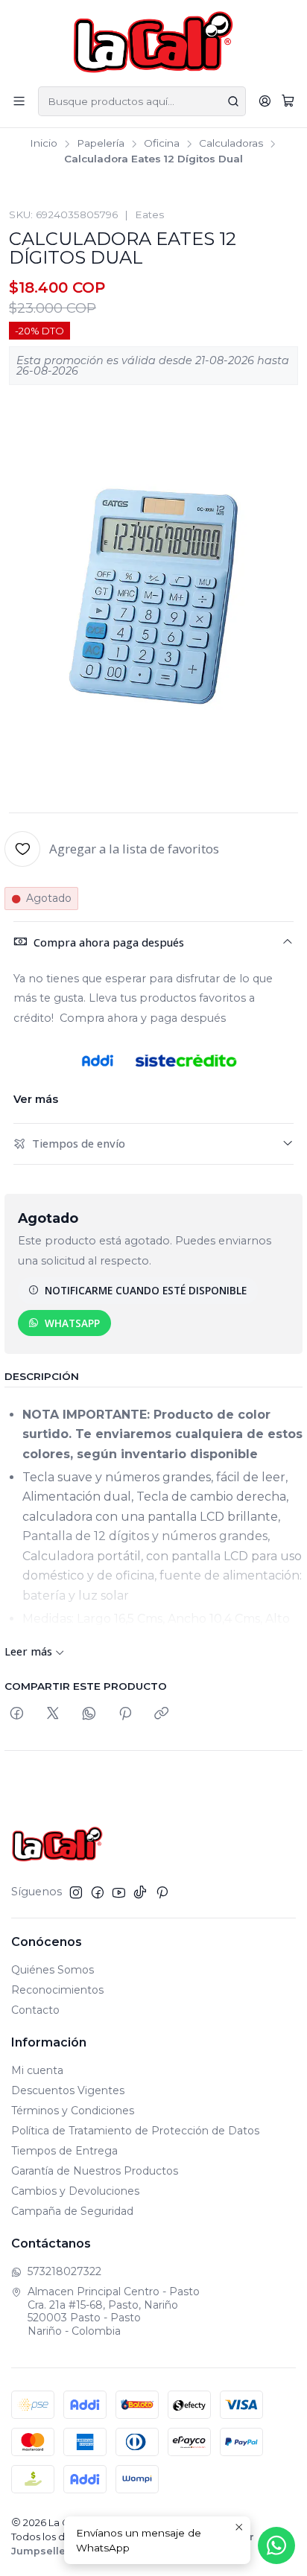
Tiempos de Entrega (64, 2151)
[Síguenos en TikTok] (140, 1892)
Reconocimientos (57, 1990)
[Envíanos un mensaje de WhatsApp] (276, 2545)
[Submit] (233, 101)
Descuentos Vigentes (68, 2090)
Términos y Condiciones (73, 2111)
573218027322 (64, 2271)
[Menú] (19, 101)
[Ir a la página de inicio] (154, 42)
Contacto (35, 2010)
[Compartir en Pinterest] (125, 1714)
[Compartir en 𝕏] (53, 1714)
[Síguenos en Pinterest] (162, 1892)
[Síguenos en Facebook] (98, 1892)
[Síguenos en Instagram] (76, 1892)
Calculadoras (231, 144)
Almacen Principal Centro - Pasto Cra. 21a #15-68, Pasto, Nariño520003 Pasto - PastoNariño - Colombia (114, 2311)
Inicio (44, 144)
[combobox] (142, 101)
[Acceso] (265, 101)
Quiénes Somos (53, 1970)
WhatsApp (72, 1323)
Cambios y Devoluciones (75, 2191)
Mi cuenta (37, 2070)
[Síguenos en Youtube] (119, 1892)
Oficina (162, 144)
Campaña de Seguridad (72, 2211)
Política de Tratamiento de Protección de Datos (135, 2131)
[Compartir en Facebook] (17, 1714)
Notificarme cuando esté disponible (146, 1290)
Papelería (101, 144)
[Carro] (288, 101)
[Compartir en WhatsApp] (89, 1714)
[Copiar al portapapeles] (161, 1714)
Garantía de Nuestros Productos (95, 2171)
